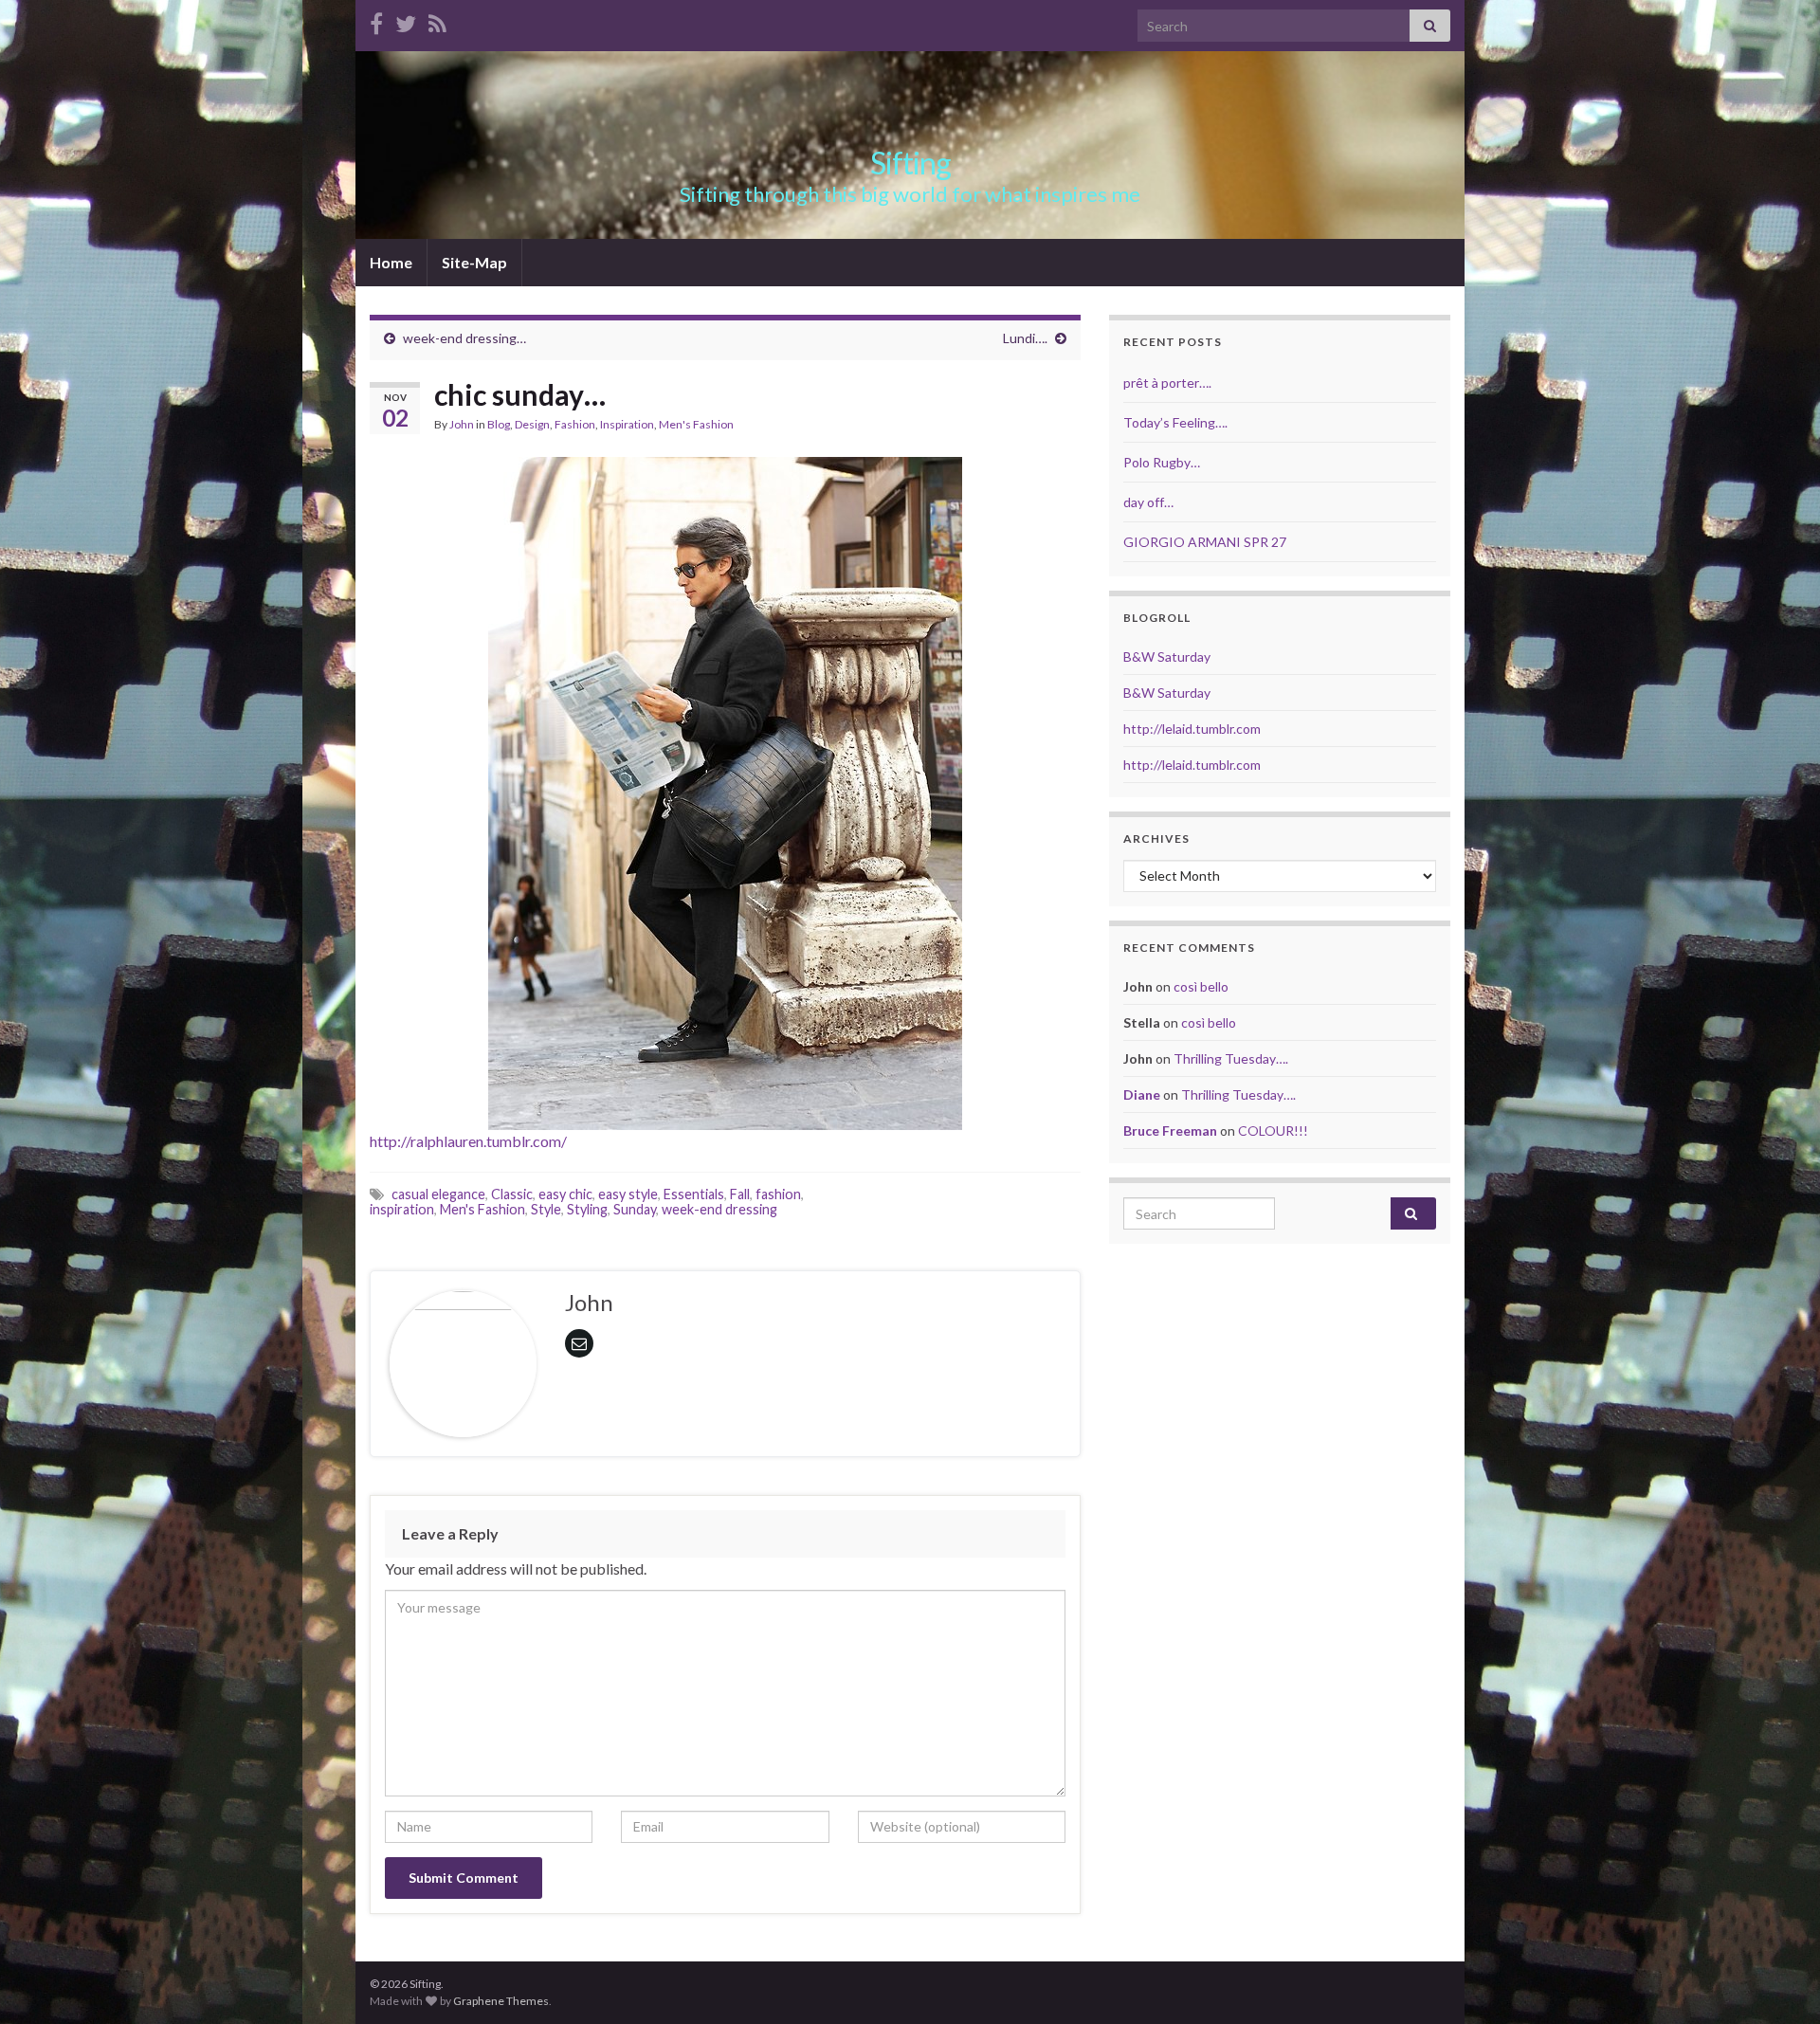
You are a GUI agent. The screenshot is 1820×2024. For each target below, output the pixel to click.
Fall (740, 1194)
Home (391, 262)
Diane (1142, 1094)
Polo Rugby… (1162, 462)
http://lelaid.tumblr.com (1192, 729)
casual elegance (438, 1194)
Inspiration (627, 424)
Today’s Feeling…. (1175, 422)
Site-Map (474, 262)
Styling (587, 1209)
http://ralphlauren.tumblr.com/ (468, 1141)
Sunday (635, 1209)
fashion (778, 1194)
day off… (1148, 502)
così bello (1201, 986)
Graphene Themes (501, 2001)
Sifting (910, 163)
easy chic (565, 1194)
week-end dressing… (464, 338)
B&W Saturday (1167, 656)
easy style (628, 1194)
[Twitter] (406, 20)
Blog (499, 424)
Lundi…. (1025, 338)
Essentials (694, 1194)
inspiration (402, 1209)
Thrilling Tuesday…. (1231, 1058)
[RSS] (437, 20)
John (462, 424)
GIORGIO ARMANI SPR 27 (1205, 542)
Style (546, 1209)
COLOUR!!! (1273, 1131)
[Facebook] (376, 20)
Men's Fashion (696, 424)
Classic (512, 1194)
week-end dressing (719, 1209)
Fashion (575, 424)
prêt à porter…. (1167, 383)
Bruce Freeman (1170, 1131)
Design (532, 424)
